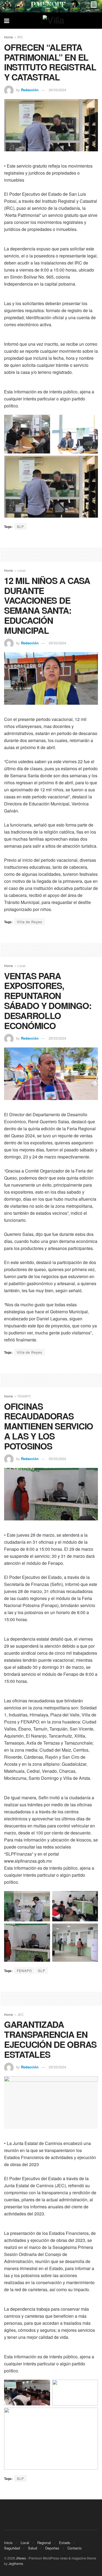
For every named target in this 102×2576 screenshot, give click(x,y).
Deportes (52, 2548)
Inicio (8, 2543)
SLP (20, 526)
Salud (33, 2548)
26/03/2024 (57, 90)
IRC (20, 37)
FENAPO (24, 1396)
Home (9, 37)
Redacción (30, 90)
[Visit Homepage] (55, 21)
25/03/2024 (57, 643)
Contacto (75, 2548)
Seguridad (12, 2548)
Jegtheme (16, 2563)
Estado (65, 2543)
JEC (21, 2014)
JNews (21, 2558)
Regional (44, 2543)
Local (21, 570)
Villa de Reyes (30, 922)
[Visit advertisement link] (51, 6)
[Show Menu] (7, 21)
